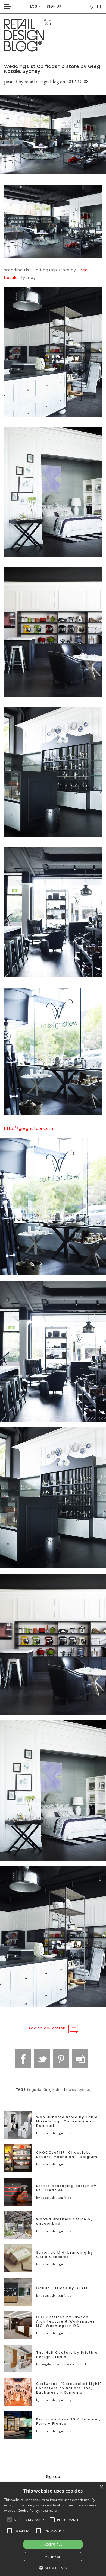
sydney (84, 2090)
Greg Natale (53, 2090)
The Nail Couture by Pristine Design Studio (67, 2355)
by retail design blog (54, 2133)
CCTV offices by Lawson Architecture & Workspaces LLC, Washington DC (66, 2321)
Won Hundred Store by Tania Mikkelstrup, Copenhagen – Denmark (67, 2121)
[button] (10, 2520)
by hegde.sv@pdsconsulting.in (62, 2364)
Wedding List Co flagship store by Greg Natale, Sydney (52, 69)
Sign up (54, 6)
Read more (49, 2511)
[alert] (53, 2529)
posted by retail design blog (32, 81)
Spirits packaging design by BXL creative (66, 2188)
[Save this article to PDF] (80, 2059)
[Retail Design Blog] (53, 35)
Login (36, 6)
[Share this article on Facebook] (23, 2059)
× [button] (101, 2487)
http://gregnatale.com (29, 1128)
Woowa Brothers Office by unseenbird (65, 2221)
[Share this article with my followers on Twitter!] (42, 2059)
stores (71, 2090)
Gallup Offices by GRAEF (62, 2288)
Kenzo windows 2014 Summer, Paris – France (68, 2421)
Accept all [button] (53, 2544)
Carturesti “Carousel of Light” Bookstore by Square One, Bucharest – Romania (69, 2388)
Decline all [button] (53, 2557)
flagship (34, 2090)
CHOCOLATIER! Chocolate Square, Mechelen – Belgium (67, 2155)
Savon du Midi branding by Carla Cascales (65, 2255)
